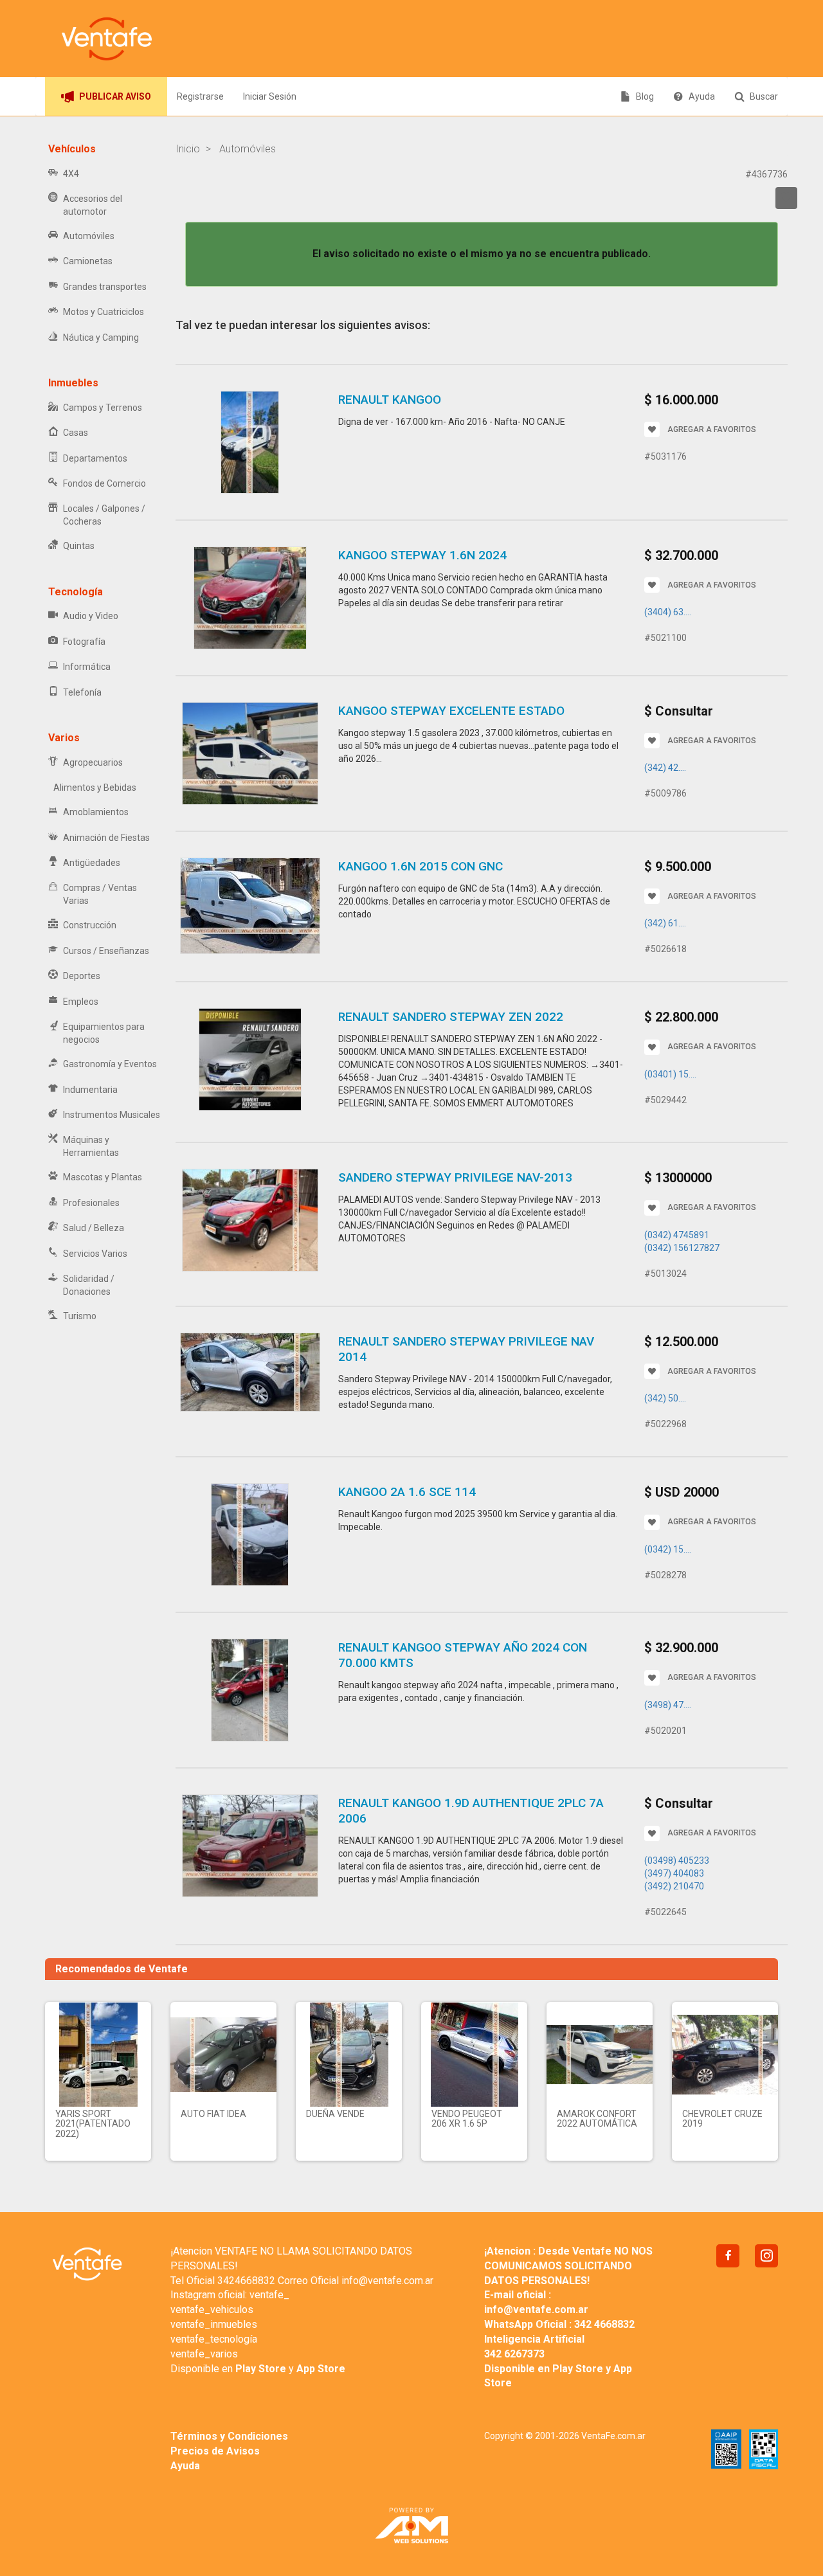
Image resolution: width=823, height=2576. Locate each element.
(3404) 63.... (668, 612)
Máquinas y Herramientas (91, 1146)
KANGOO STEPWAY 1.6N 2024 (422, 555)
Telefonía (82, 692)
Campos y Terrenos (103, 408)
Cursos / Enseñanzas (106, 951)
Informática (87, 667)
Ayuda (702, 96)
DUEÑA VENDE (335, 2114)
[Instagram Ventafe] (766, 2256)
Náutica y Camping (101, 338)
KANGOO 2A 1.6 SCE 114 (407, 1492)
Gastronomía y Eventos (110, 1064)
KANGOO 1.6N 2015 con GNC (421, 866)
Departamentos (95, 458)
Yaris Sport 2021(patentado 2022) (93, 2124)
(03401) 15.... (670, 1074)
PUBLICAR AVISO (115, 96)
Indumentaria (90, 1090)
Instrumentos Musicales (112, 1115)
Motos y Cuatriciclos (104, 312)
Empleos (81, 1002)
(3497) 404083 (674, 1873)
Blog (645, 96)
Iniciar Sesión (270, 96)
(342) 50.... (665, 1398)
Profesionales (91, 1203)
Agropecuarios (93, 762)
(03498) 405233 (677, 1860)
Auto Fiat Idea (213, 2114)
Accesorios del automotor (93, 205)
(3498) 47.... (668, 1705)
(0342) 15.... (668, 1549)
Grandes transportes (105, 287)
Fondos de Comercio (104, 483)
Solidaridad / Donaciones (89, 1285)
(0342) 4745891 (677, 1235)
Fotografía (84, 642)
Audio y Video (91, 616)
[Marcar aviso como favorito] (786, 198)
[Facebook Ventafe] (728, 2256)
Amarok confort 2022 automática (597, 2119)
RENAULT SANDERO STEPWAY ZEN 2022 (451, 1017)
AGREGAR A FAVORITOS (712, 429)
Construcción (90, 925)
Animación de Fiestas (106, 838)
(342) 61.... (665, 923)
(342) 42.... (665, 768)
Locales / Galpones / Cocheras (104, 515)
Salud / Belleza (94, 1228)
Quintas (79, 546)
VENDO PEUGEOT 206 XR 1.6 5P (467, 2119)
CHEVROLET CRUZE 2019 (722, 2119)
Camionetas (88, 261)
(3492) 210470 (674, 1886)
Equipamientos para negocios (104, 1033)
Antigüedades (92, 863)
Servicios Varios (95, 1254)
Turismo (80, 1316)
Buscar (764, 96)
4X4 (71, 174)
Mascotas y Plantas (103, 1177)
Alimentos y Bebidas (95, 788)
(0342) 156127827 (682, 1248)
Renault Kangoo (390, 400)
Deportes (82, 976)
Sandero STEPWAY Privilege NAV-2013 (455, 1177)
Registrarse (200, 96)
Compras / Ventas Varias (100, 894)
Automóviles (89, 236)
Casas (76, 433)
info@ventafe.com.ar (387, 2281)
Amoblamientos (96, 812)
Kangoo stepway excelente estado (451, 711)
